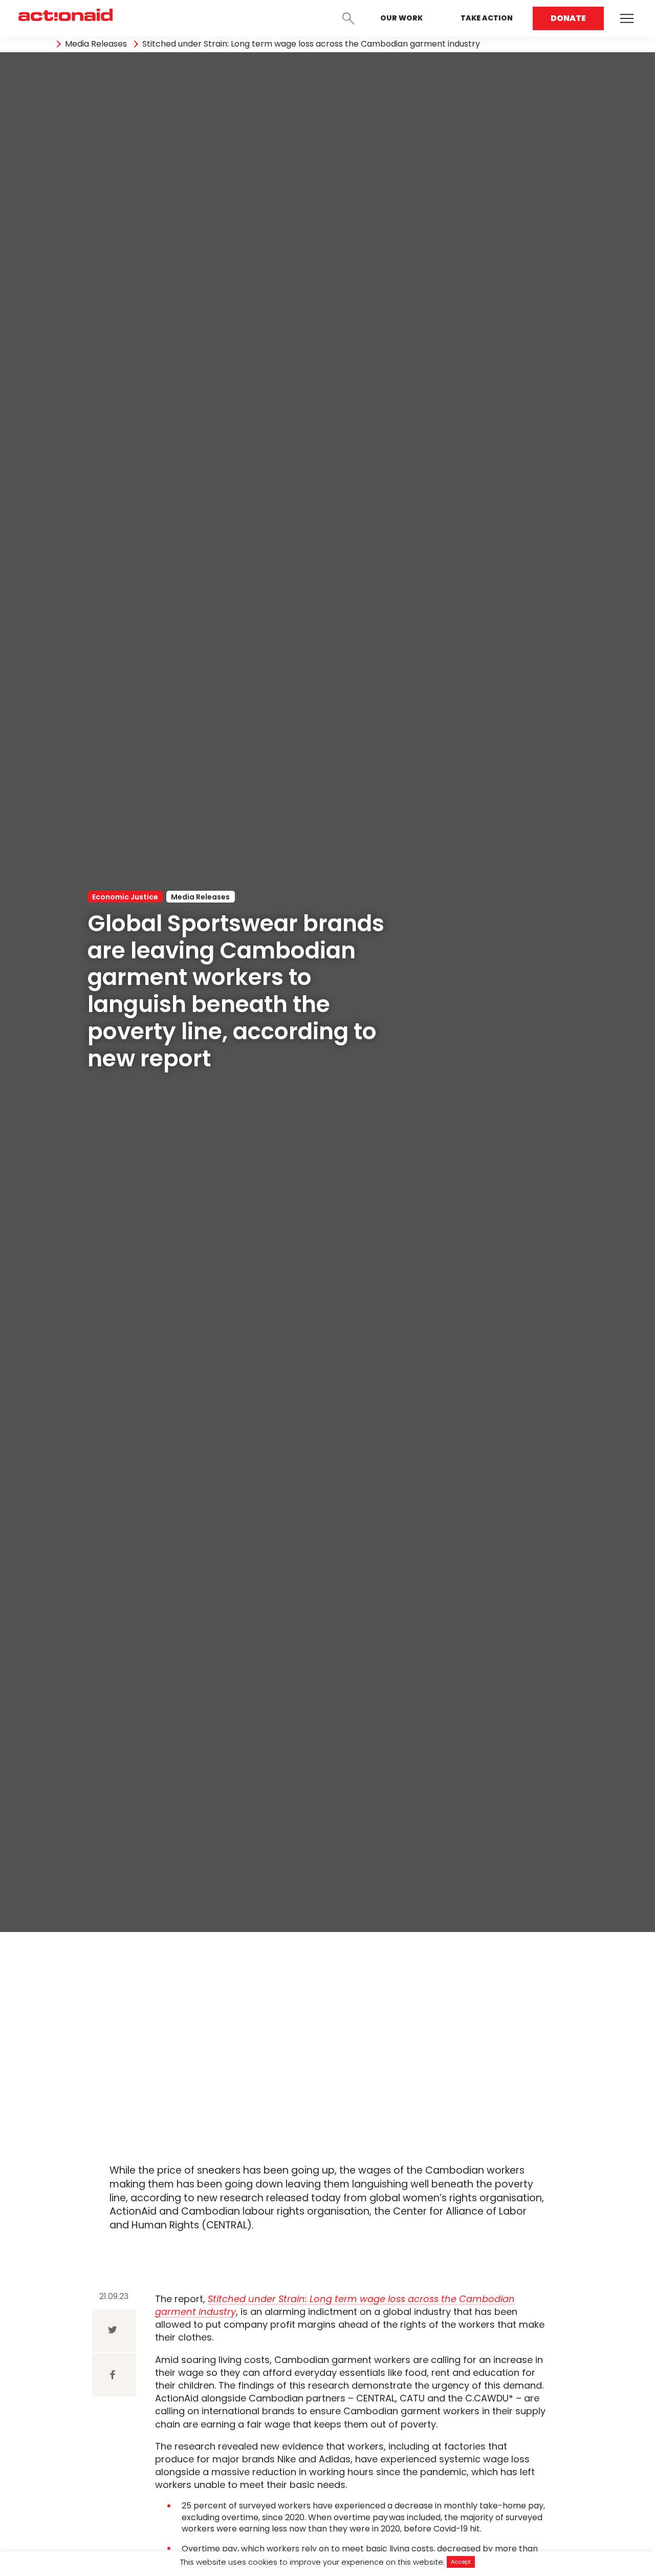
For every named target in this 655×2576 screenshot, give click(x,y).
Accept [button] (461, 2562)
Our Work (401, 18)
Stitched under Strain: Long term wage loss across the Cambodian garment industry (311, 44)
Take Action (487, 18)
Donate (568, 18)
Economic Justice (125, 897)
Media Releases (96, 44)
